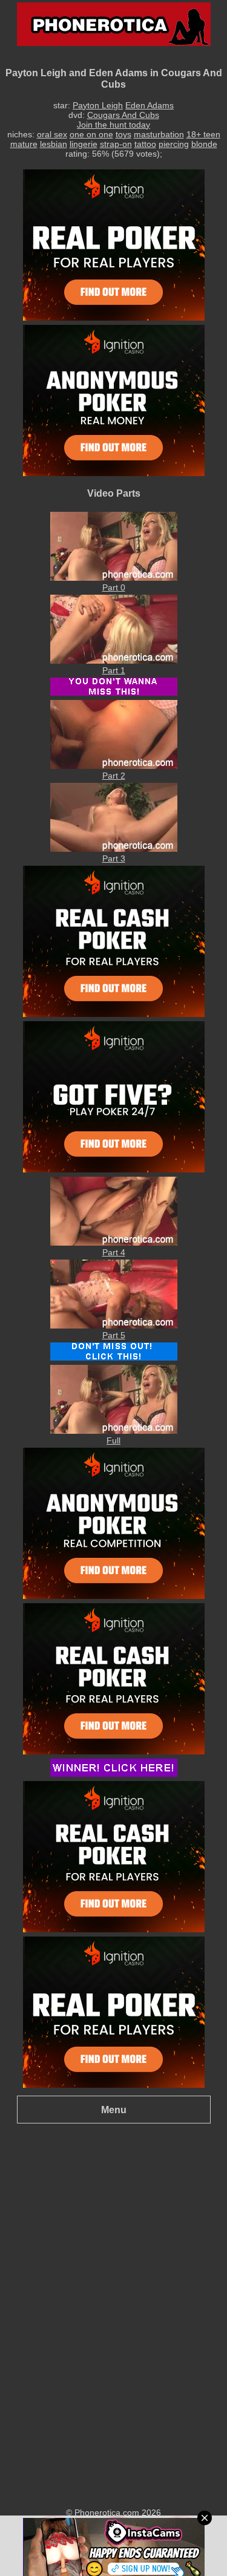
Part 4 (114, 1252)
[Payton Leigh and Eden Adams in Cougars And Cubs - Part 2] (114, 766)
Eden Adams (150, 105)
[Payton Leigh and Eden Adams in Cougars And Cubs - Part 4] (114, 1243)
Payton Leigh (98, 105)
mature (24, 144)
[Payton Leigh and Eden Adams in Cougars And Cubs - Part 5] (114, 1326)
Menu (114, 2110)
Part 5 (114, 1335)
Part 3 (114, 858)
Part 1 (114, 670)
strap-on (116, 144)
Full (113, 1440)
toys (123, 134)
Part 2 (114, 776)
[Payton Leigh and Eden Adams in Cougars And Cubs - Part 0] (114, 578)
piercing (174, 144)
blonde (204, 144)
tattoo (145, 144)
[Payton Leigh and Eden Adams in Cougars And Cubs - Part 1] (114, 661)
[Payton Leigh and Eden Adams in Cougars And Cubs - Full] (114, 1431)
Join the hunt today (113, 125)
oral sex (52, 134)
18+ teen (203, 134)
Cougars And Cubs (123, 115)
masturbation (159, 134)
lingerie (84, 144)
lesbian (54, 144)
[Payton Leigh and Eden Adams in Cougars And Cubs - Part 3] (114, 849)
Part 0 (114, 587)
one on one (91, 134)
